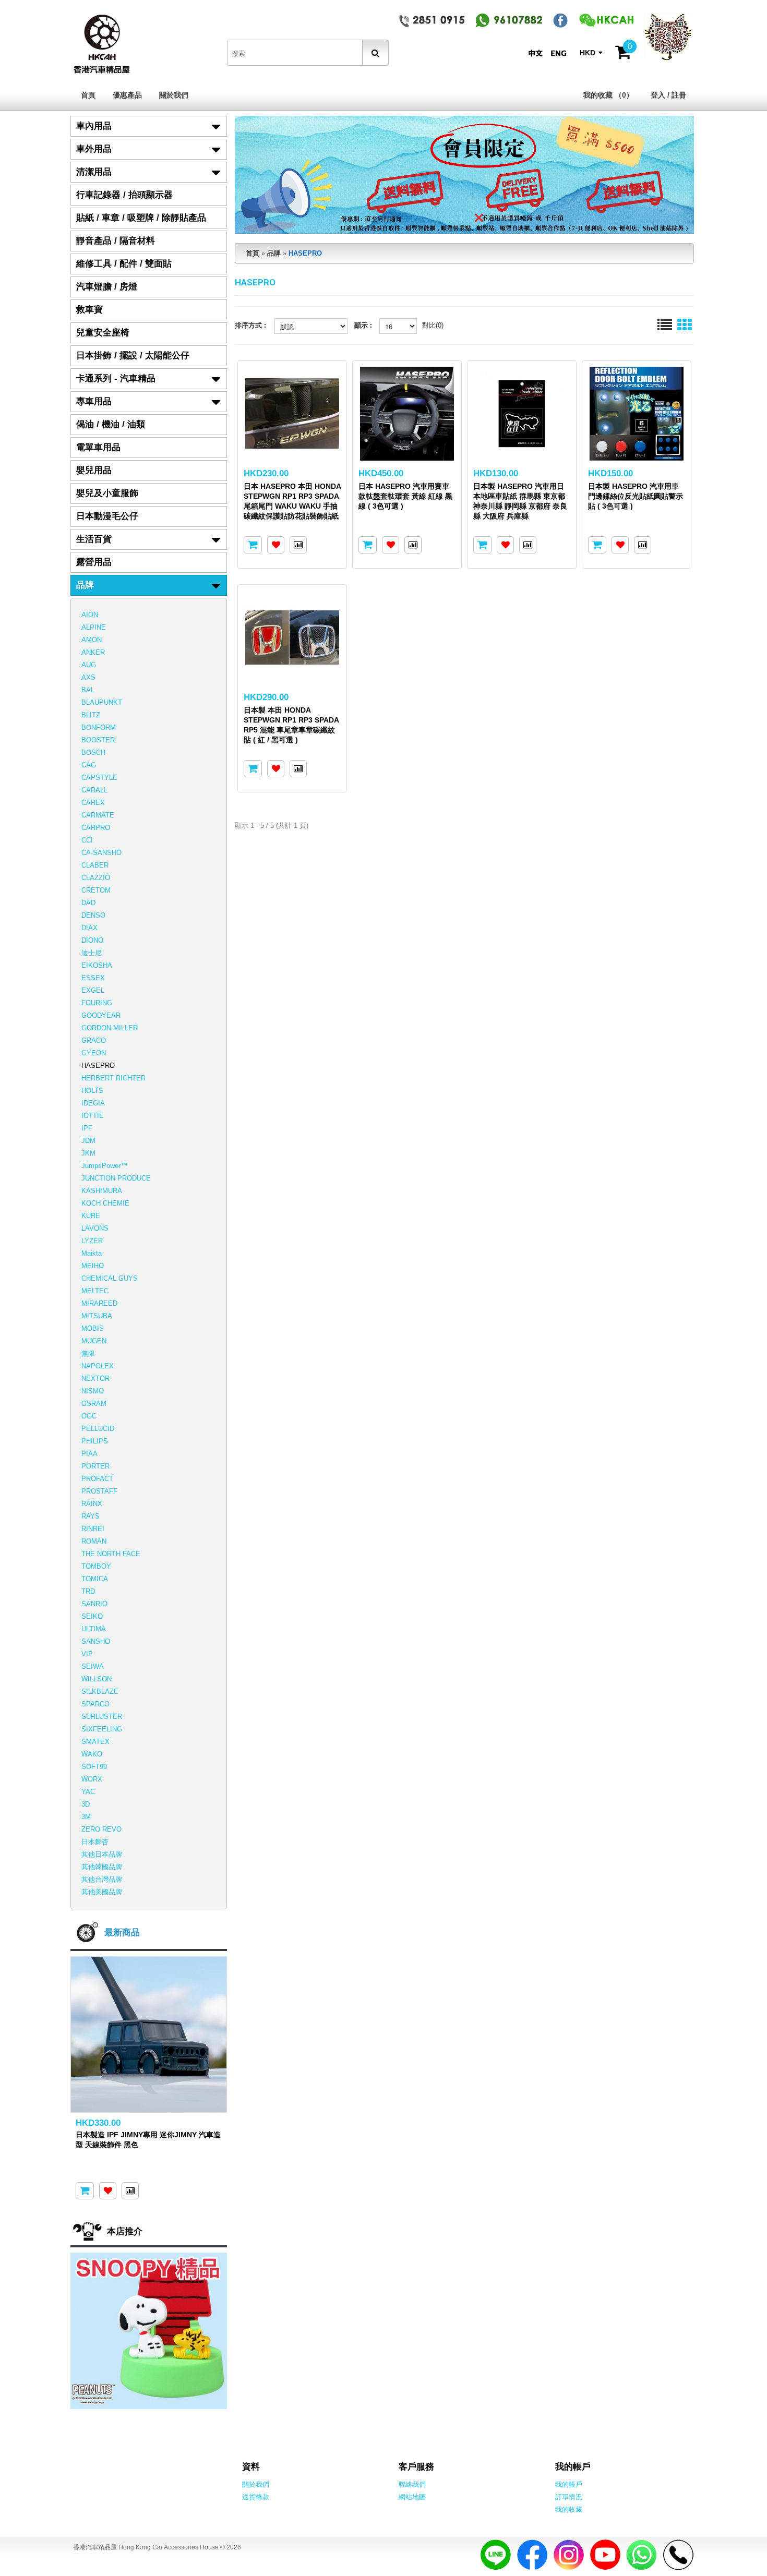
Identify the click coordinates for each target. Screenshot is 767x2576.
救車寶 (89, 310)
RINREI (93, 1529)
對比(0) (433, 325)
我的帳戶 (569, 2484)
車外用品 (94, 149)
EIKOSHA (97, 965)
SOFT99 (94, 1767)
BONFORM (99, 727)
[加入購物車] (253, 545)
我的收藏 (569, 2509)
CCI (87, 840)
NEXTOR (95, 1379)
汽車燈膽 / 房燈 (107, 287)
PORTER (95, 1466)
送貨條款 (256, 2497)
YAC (88, 1792)
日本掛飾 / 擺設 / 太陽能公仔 (133, 356)
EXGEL (93, 990)
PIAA (89, 1454)
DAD (88, 903)
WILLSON (97, 1679)
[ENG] (561, 53)
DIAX (89, 928)
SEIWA (93, 1666)
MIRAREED (99, 1303)
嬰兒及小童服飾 (107, 493)
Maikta (92, 1253)
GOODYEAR (101, 1015)
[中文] (538, 53)
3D (86, 1804)
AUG (89, 665)
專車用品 (94, 401)
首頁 (88, 95)
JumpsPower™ (104, 1166)
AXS (88, 677)
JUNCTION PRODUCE (116, 1178)
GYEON (94, 1053)
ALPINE (94, 627)
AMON (92, 640)
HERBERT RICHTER (113, 1078)
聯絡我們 (412, 2484)
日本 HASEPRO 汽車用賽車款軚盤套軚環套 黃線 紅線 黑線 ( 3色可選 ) (405, 496)
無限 (88, 1353)
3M (86, 1817)
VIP (87, 1654)
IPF (87, 1128)
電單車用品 (98, 447)
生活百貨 (94, 539)
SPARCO (95, 1704)
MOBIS (93, 1328)
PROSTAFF (99, 1491)
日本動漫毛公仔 (107, 516)
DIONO (92, 940)
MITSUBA (97, 1316)
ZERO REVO (101, 1829)
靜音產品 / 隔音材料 (116, 241)
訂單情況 (569, 2497)
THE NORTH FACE (111, 1554)
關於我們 (174, 95)
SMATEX (95, 1742)
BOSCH (93, 753)
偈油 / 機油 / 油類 (111, 424)
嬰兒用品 (94, 470)
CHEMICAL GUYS (110, 1278)
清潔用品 (94, 172)
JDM (88, 1141)
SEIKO (92, 1616)
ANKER (93, 652)
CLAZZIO (96, 878)
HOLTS (92, 1091)
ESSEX (93, 978)
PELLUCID (98, 1429)
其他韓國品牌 (102, 1867)
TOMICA (95, 1579)
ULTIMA (94, 1629)
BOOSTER (98, 740)
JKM (88, 1153)
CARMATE (98, 815)
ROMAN (94, 1541)
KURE (91, 1216)
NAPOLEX (98, 1366)
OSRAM (94, 1404)
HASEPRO (98, 1066)
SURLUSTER (102, 1717)
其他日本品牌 (102, 1854)
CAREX (93, 803)
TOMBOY (96, 1566)
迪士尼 (92, 953)
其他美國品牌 (102, 1892)
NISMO (93, 1391)
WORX (92, 1779)
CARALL (94, 790)
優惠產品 (127, 95)
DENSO (93, 915)
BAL (88, 690)
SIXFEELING (102, 1729)
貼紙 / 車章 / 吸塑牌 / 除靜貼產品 (141, 218)
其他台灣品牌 (102, 1879)
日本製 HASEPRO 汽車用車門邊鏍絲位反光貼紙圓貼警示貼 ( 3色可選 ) (636, 496)
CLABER (95, 865)
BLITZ (91, 715)
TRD (88, 1591)
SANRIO (94, 1604)
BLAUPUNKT (102, 702)
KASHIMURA (102, 1191)
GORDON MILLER (110, 1028)
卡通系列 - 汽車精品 (116, 378)
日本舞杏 (95, 1842)
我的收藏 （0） (608, 95)
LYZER (92, 1241)
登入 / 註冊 (668, 95)
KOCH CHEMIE (105, 1203)
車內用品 (94, 126)
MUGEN (94, 1341)
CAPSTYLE (99, 778)
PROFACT (97, 1479)
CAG (89, 765)
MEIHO (93, 1266)
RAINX (92, 1504)
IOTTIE (93, 1116)
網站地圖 (412, 2497)
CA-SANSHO (101, 853)
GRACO (94, 1040)
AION (90, 615)
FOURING (97, 1003)
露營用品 (94, 562)
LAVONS (95, 1228)
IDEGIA (93, 1103)
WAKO (92, 1754)
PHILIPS (95, 1441)
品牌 (85, 585)
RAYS (91, 1516)
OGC (89, 1416)
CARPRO (96, 828)
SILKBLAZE (100, 1692)
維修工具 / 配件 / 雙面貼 (124, 264)
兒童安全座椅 (103, 333)
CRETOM (96, 890)
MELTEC (95, 1291)
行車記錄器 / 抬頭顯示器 (124, 195)
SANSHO (96, 1641)
